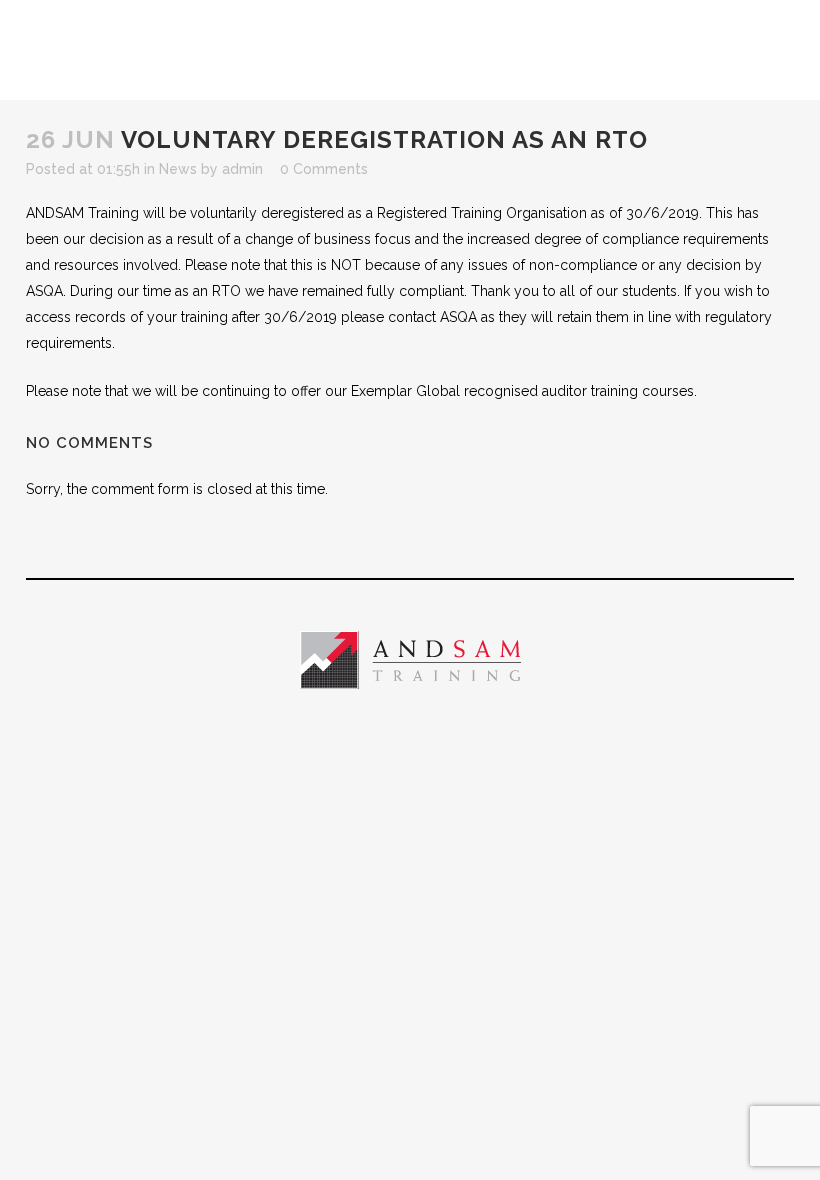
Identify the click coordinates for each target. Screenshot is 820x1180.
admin (242, 169)
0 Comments (324, 169)
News (178, 169)
